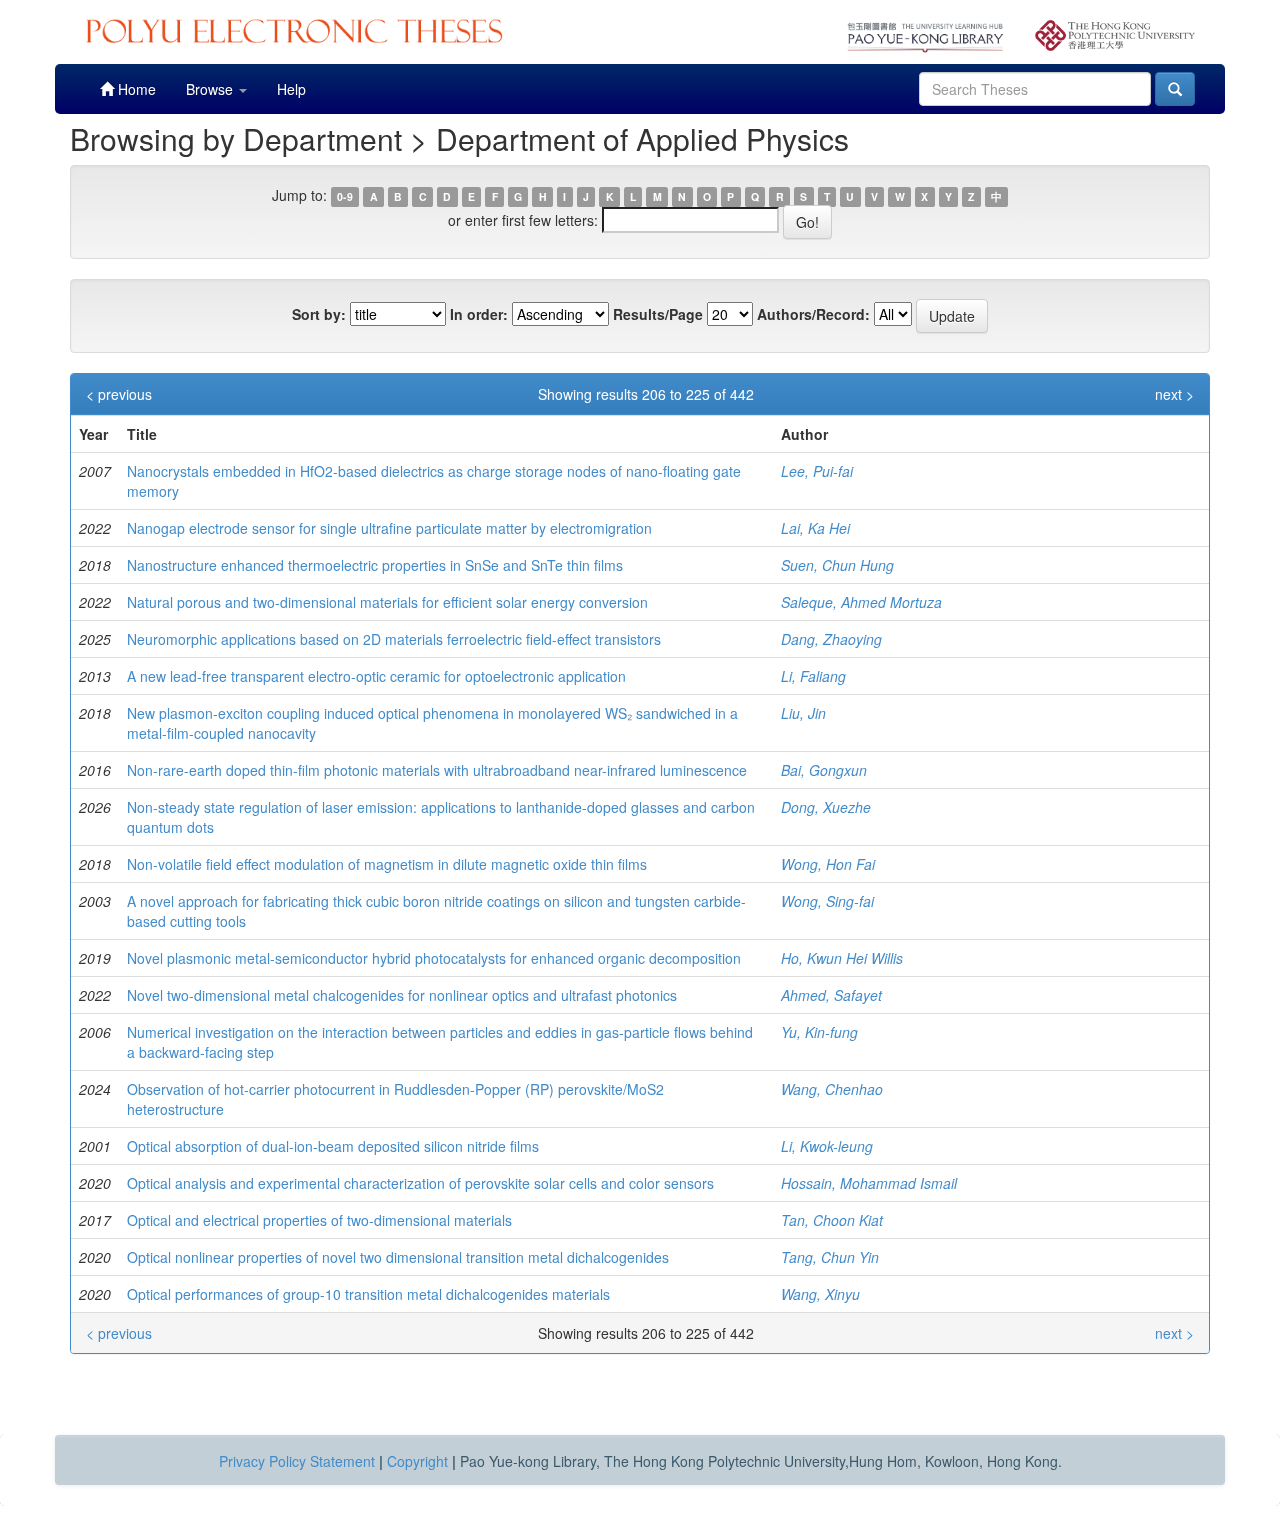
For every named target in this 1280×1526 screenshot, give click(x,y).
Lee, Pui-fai (817, 471)
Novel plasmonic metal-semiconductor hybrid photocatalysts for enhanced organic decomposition (434, 958)
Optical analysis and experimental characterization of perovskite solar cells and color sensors (420, 1183)
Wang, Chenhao (832, 1089)
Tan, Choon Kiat (832, 1220)
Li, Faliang (813, 676)
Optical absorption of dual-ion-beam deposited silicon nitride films (333, 1146)
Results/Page (658, 314)
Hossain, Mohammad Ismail (869, 1183)
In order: (479, 314)
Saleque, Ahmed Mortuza (861, 602)
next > (1174, 394)
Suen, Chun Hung (837, 565)
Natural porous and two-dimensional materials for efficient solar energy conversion (387, 602)
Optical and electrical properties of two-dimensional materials (319, 1220)
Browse (211, 89)
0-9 (345, 196)
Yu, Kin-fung (819, 1032)
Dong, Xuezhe (826, 807)
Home (135, 89)
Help (291, 89)
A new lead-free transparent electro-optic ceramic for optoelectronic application (376, 676)
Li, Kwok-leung (827, 1146)
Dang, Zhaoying (831, 639)
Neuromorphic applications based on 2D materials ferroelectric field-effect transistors (394, 639)
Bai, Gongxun (824, 770)
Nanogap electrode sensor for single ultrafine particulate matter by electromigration (389, 528)
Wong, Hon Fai (828, 864)
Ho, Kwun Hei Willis (842, 958)
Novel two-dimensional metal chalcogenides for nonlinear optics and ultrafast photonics (402, 995)
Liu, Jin (803, 713)
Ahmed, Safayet (831, 995)
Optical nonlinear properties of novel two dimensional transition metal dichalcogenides (398, 1257)
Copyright (417, 1461)
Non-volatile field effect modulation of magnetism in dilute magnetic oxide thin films (387, 864)
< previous (119, 394)
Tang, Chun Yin (830, 1257)
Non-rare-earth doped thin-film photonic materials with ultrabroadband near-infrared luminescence (437, 770)
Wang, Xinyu (820, 1294)
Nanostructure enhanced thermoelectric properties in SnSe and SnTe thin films (375, 565)
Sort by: (319, 314)
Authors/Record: (813, 314)
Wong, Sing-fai (827, 901)
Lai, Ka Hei (815, 528)
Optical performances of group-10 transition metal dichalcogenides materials (368, 1294)
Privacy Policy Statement (297, 1461)
